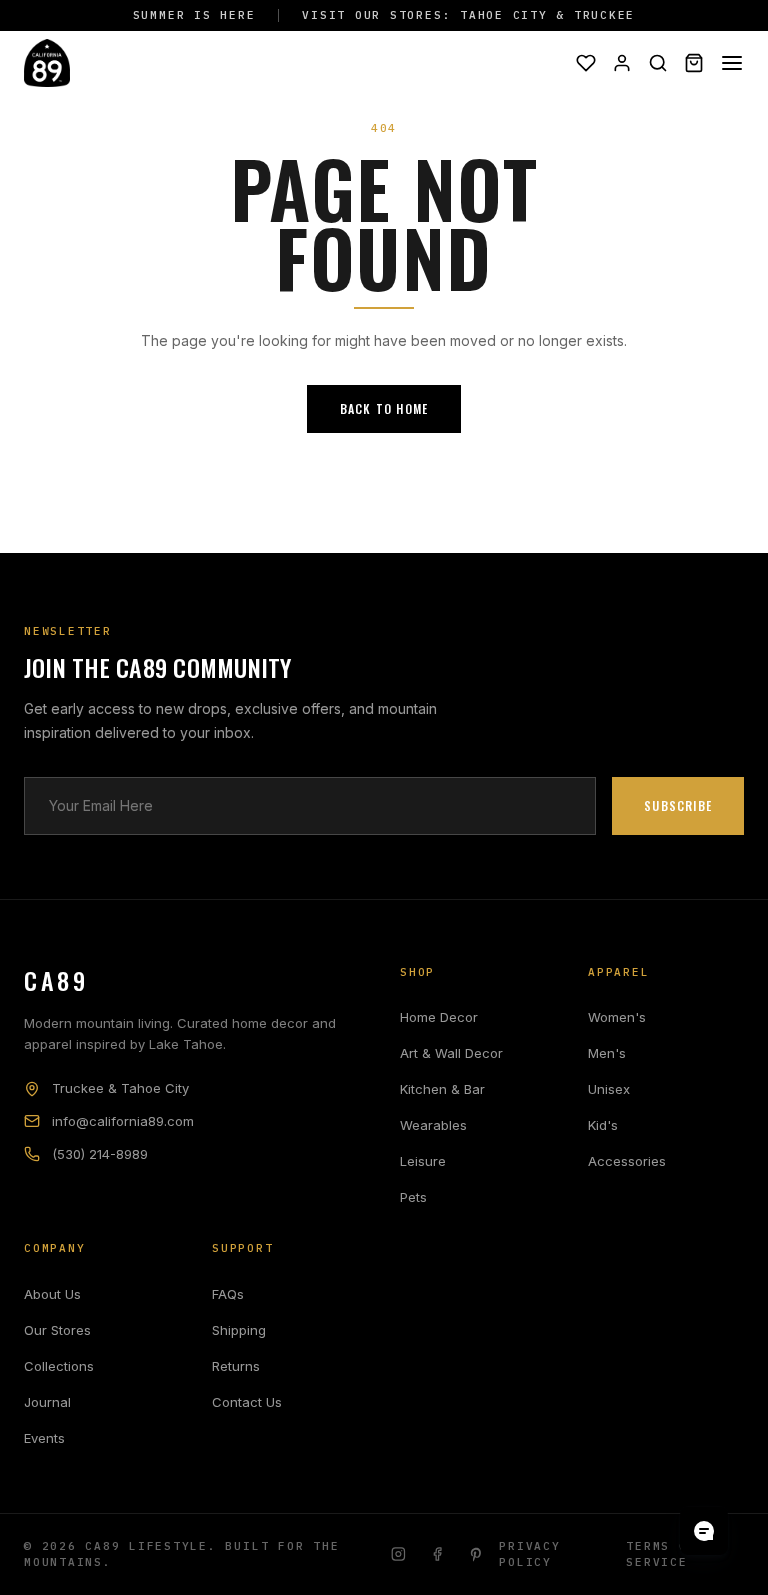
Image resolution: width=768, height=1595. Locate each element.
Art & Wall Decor (451, 1053)
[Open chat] (704, 1531)
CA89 (56, 980)
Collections (59, 1366)
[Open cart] (694, 63)
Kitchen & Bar (442, 1089)
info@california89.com (123, 1121)
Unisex (609, 1089)
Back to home (384, 408)
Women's (617, 1017)
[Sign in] (622, 63)
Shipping (239, 1330)
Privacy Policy (529, 1554)
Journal (47, 1402)
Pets (413, 1197)
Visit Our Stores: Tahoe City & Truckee (468, 15)
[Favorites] (586, 63)
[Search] (658, 63)
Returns (236, 1366)
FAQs (228, 1294)
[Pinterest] (476, 1554)
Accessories (627, 1161)
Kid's (603, 1125)
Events (44, 1438)
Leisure (423, 1161)
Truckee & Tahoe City (120, 1088)
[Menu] (732, 63)
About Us (52, 1294)
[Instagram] (398, 1554)
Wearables (433, 1125)
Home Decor (439, 1017)
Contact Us (247, 1402)
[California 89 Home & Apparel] (47, 63)
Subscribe (678, 805)
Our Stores (57, 1330)
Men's (607, 1053)
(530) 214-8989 (100, 1154)
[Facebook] (437, 1554)
